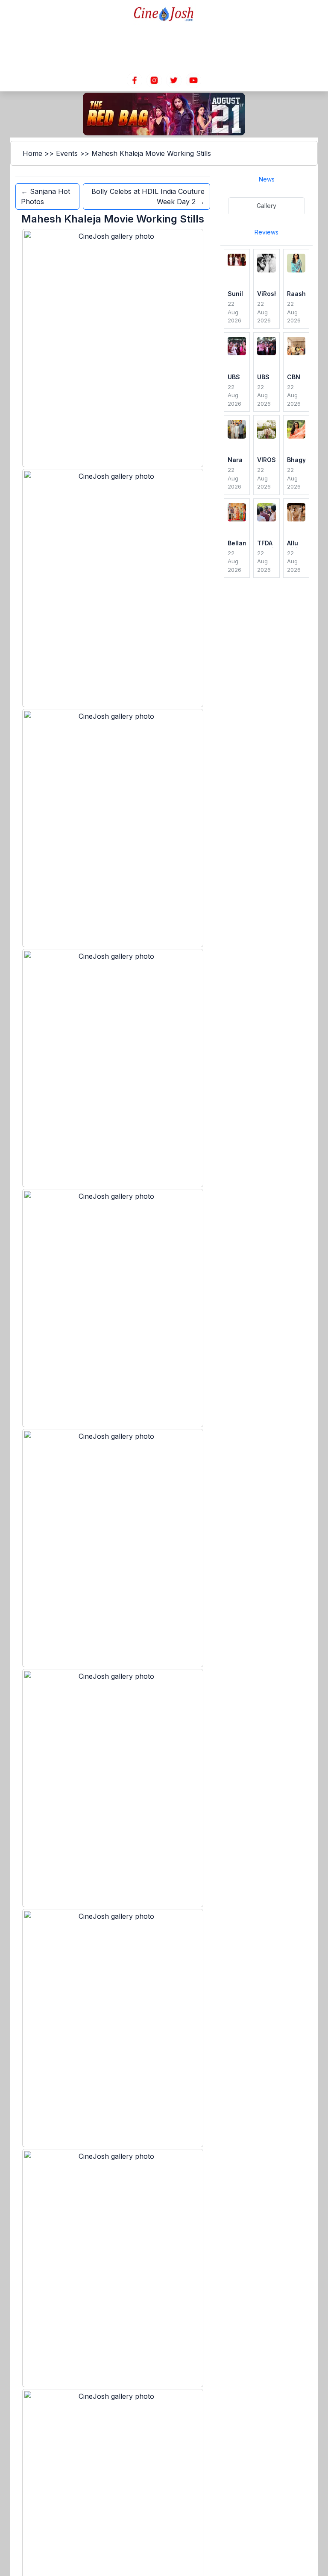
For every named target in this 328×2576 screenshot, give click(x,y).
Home (32, 153)
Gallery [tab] (266, 206)
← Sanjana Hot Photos (45, 196)
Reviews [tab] (266, 232)
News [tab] (267, 179)
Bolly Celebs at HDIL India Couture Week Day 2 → (148, 196)
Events (67, 153)
